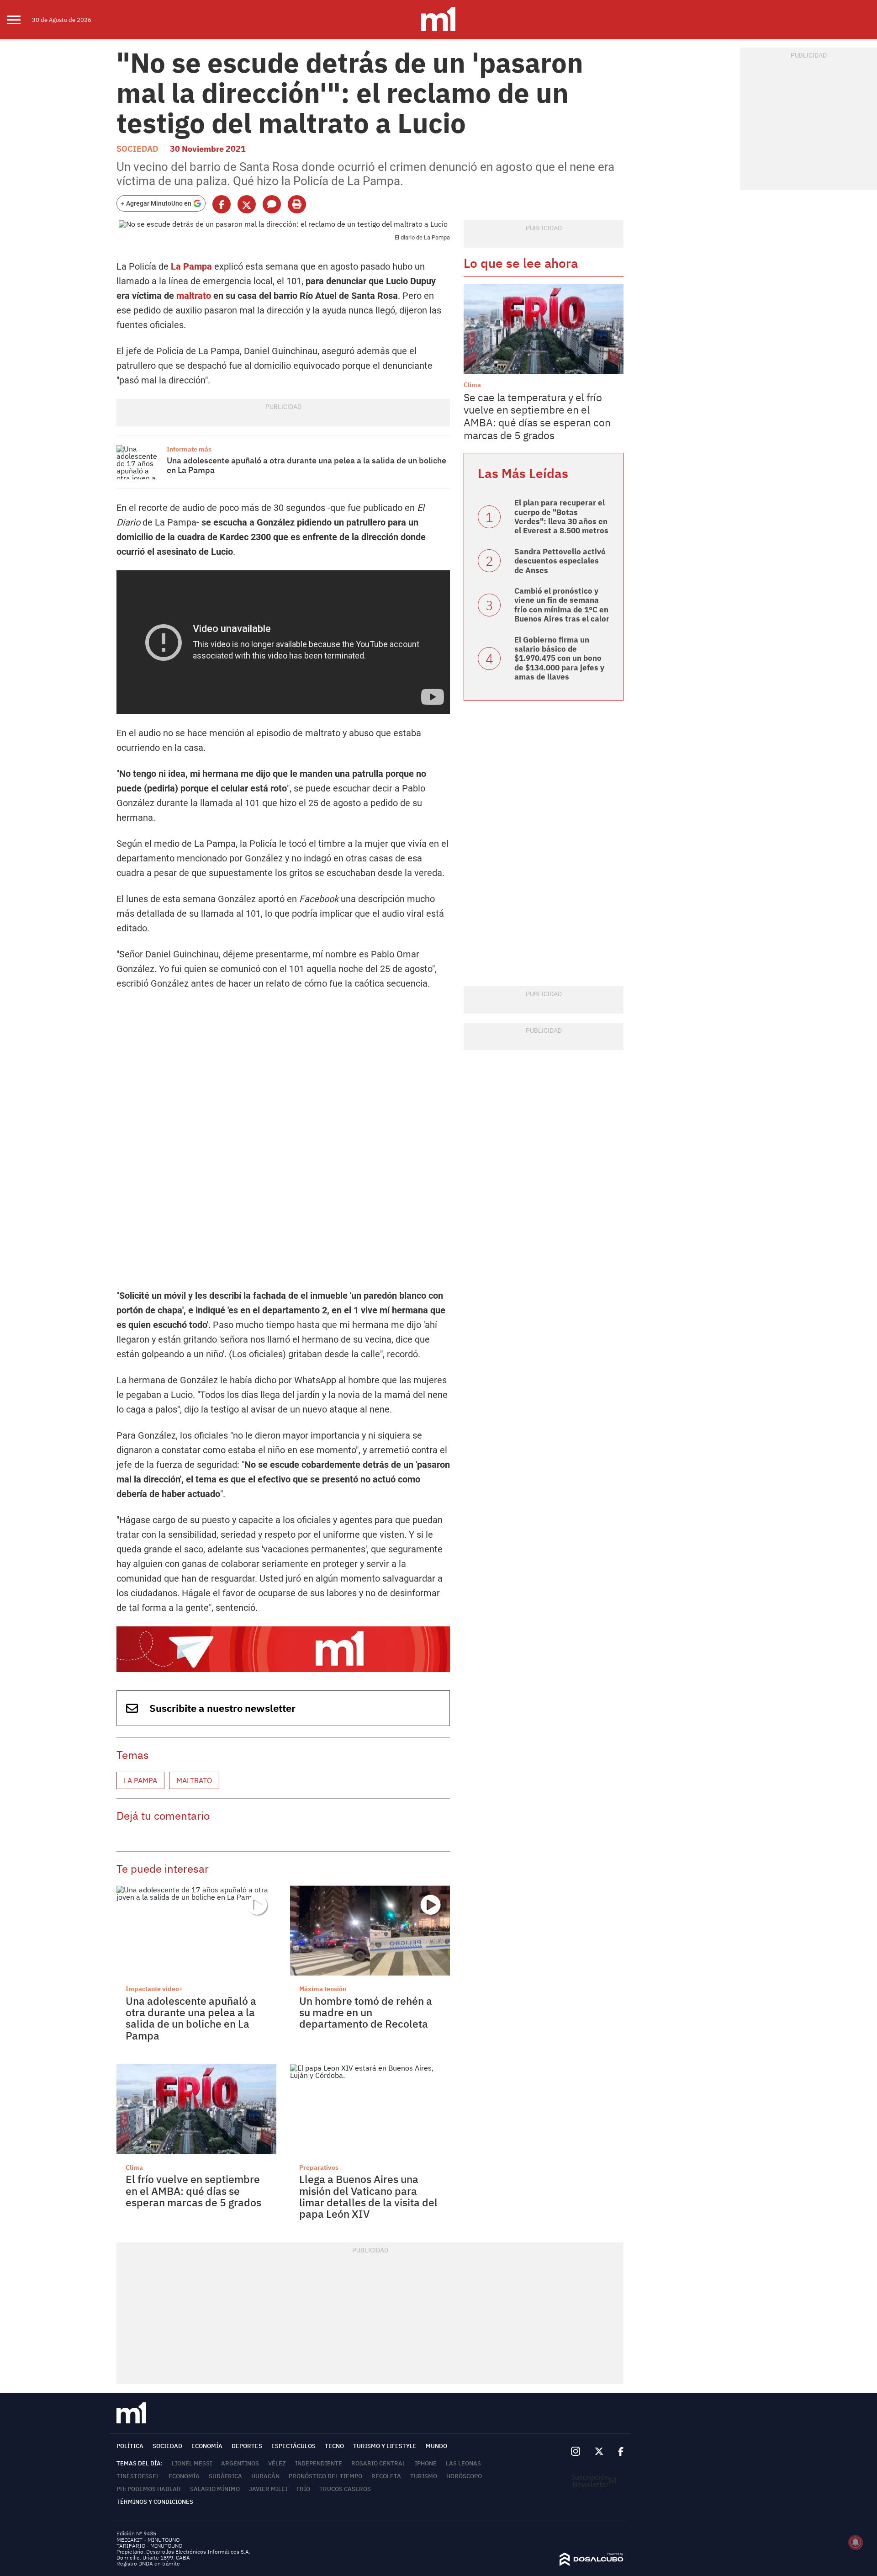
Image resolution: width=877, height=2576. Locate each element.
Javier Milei (268, 2489)
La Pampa (191, 266)
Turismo (424, 2476)
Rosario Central (378, 2463)
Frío (303, 2489)
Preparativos (319, 2167)
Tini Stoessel (138, 2476)
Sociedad (137, 149)
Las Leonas (463, 2463)
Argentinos (240, 2463)
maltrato (194, 296)
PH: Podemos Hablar (149, 2489)
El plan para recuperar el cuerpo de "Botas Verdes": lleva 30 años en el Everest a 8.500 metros (561, 517)
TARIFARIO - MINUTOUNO (150, 2546)
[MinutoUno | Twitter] (599, 2452)
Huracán (265, 2476)
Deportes (247, 2446)
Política (130, 2446)
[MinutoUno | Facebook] (617, 2452)
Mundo (436, 2446)
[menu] (19, 20)
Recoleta (386, 2476)
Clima (134, 2167)
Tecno (334, 2446)
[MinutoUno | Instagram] (575, 2451)
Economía (207, 2446)
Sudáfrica (225, 2476)
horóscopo (464, 2476)
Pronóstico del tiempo (325, 2476)
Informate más (189, 449)
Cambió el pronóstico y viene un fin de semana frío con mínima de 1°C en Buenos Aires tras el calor (562, 605)
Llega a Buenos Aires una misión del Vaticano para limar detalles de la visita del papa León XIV (368, 2196)
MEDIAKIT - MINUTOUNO (148, 2540)
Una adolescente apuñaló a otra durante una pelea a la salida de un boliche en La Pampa (306, 465)
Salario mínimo (215, 2489)
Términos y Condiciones (155, 2502)
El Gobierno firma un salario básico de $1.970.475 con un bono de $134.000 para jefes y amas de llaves (559, 659)
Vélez (277, 2463)
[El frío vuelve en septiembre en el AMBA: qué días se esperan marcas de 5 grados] (196, 2109)
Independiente (319, 2463)
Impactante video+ (154, 1989)
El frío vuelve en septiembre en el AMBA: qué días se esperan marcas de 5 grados (193, 2191)
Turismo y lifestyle (385, 2446)
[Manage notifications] (856, 2542)
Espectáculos (293, 2446)
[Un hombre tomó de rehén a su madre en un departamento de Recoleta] (370, 1931)
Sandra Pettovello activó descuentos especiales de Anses (560, 561)
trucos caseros (345, 2489)
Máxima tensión (323, 1989)
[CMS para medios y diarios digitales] (592, 2563)
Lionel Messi (192, 2463)
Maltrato (194, 1780)
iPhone (426, 2463)
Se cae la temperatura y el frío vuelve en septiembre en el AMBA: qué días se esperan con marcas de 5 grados (537, 416)
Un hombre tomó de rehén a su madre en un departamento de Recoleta (366, 2012)
